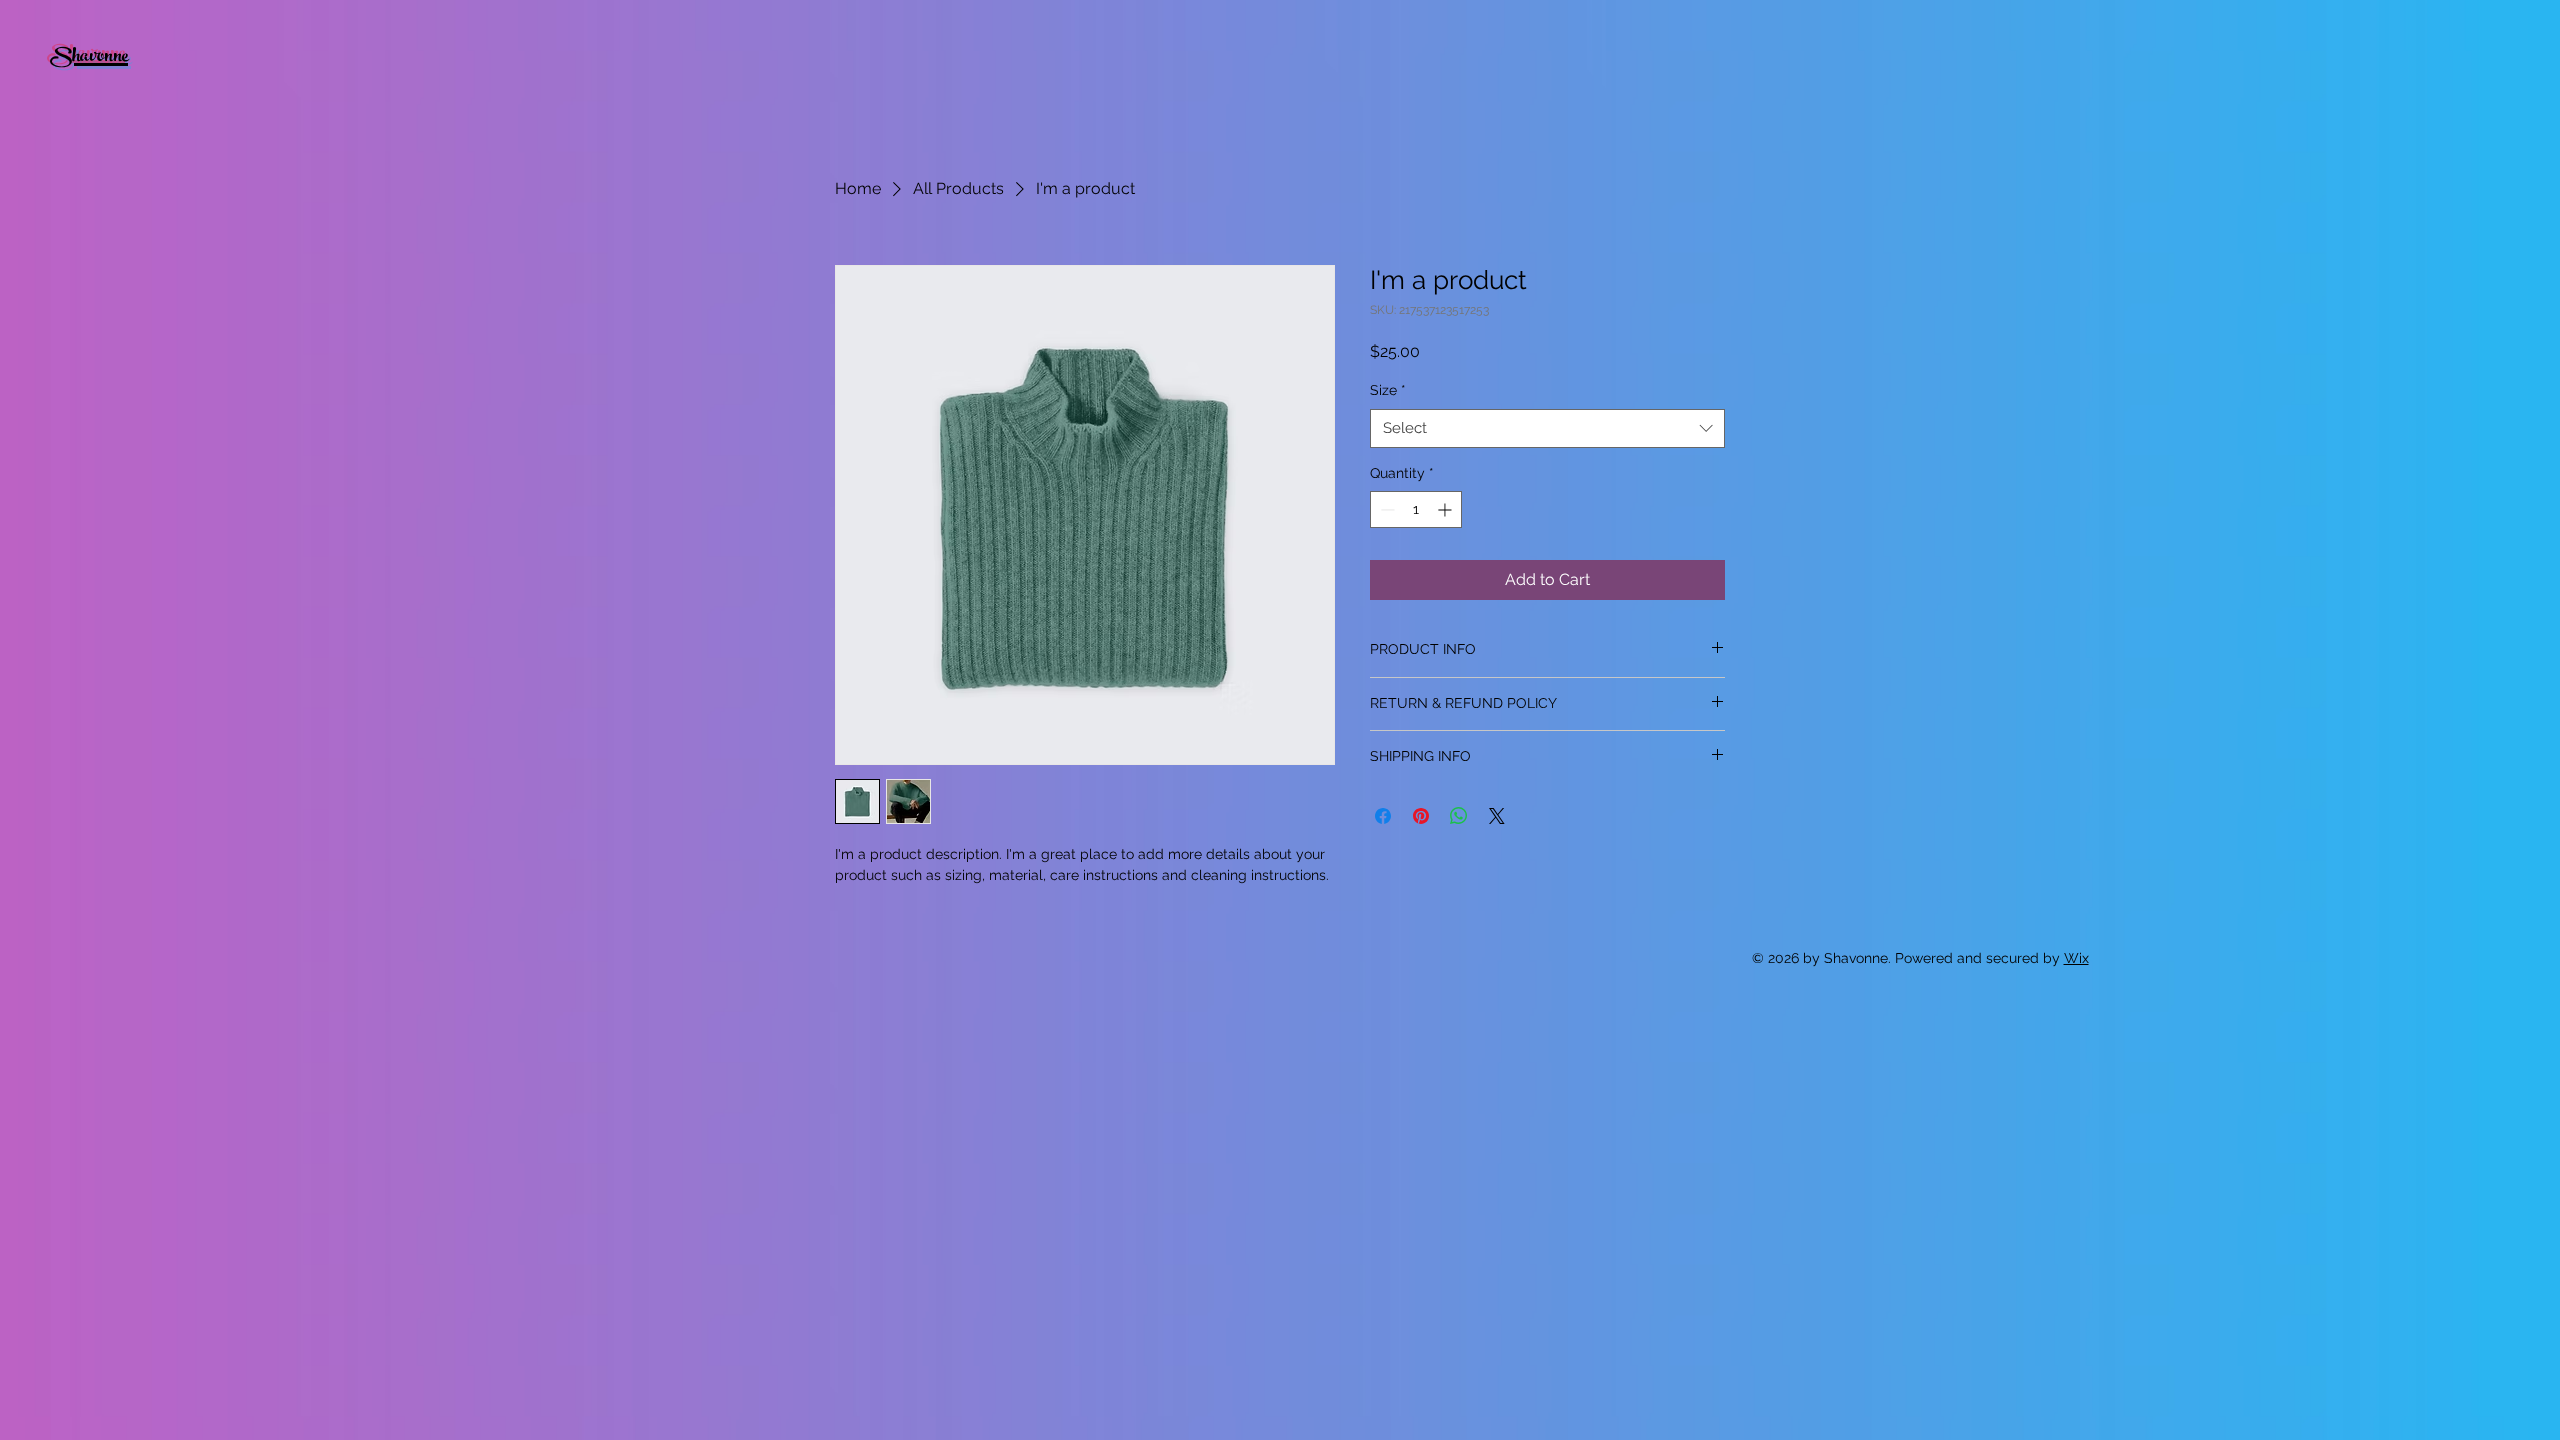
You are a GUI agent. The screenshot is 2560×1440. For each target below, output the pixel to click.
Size (1388, 390)
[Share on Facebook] (1383, 816)
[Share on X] (1497, 816)
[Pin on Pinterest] (1421, 816)
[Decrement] (1385, 509)
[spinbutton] (1416, 509)
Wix (2076, 958)
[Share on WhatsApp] (1459, 816)
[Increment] (1446, 509)
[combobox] (1547, 428)
